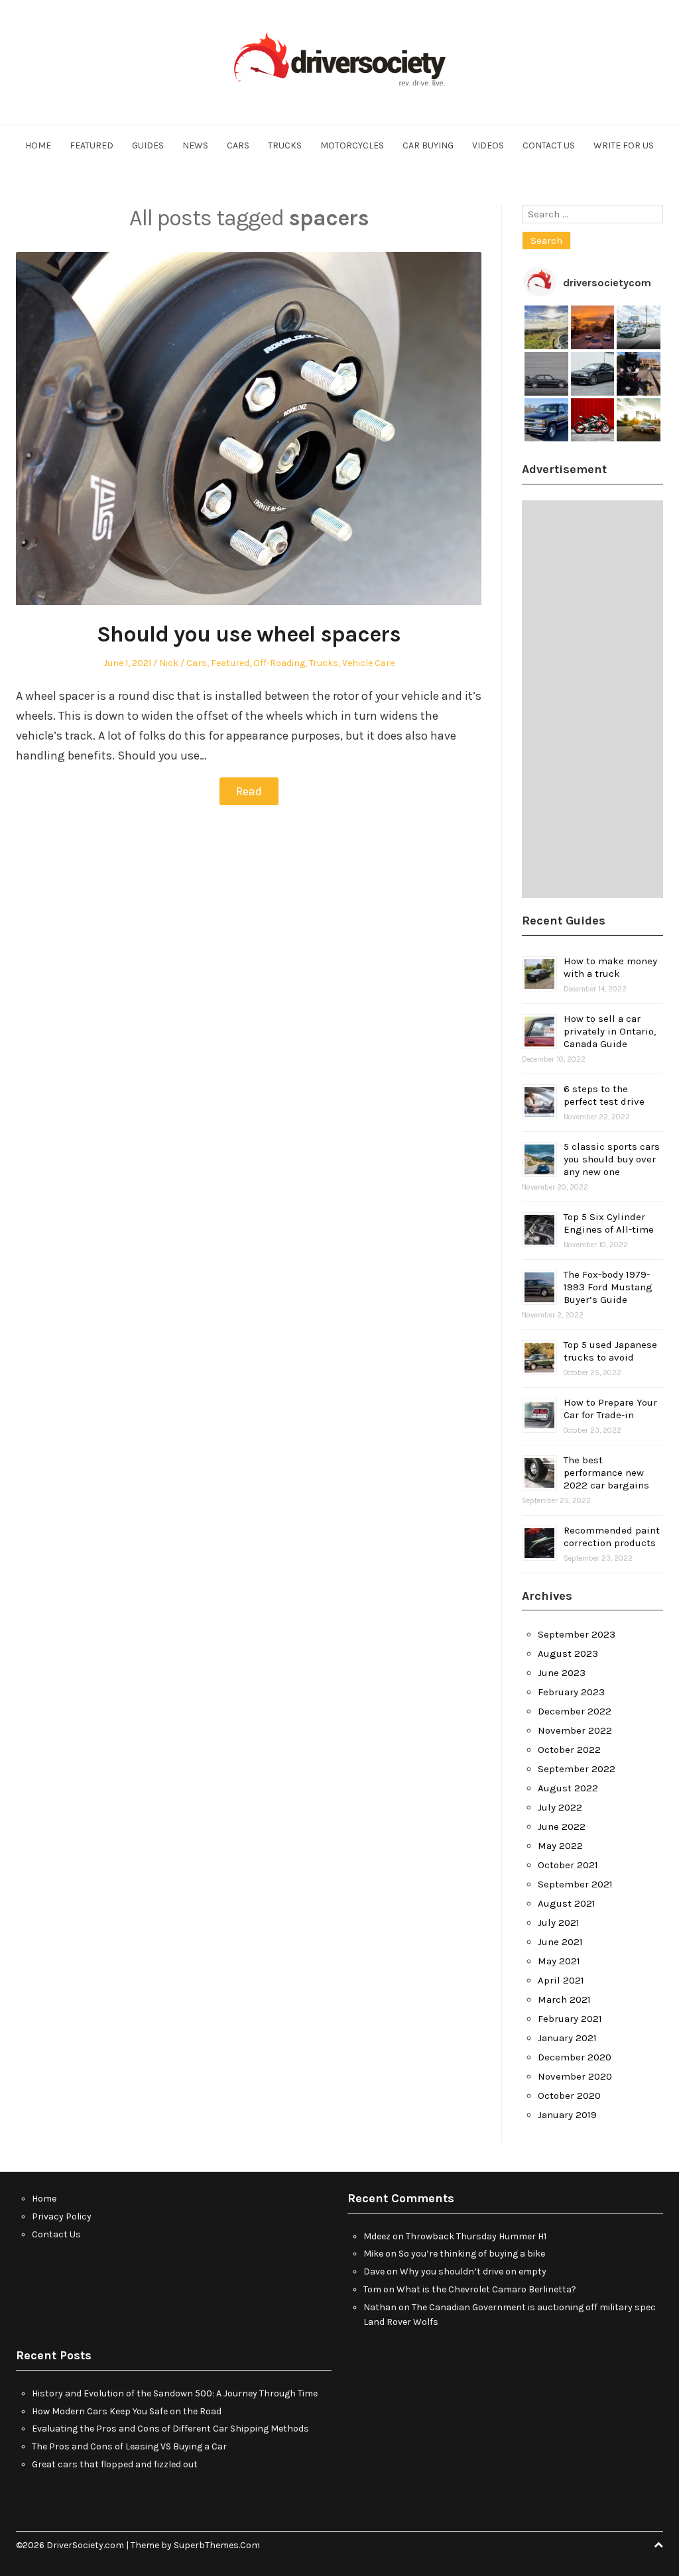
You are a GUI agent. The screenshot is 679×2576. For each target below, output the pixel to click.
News (195, 145)
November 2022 (575, 1730)
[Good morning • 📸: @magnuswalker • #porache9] (593, 327)
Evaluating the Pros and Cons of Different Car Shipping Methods (170, 2429)
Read (249, 791)
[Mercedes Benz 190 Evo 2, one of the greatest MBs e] (546, 374)
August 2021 (567, 1903)
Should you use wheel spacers (249, 634)
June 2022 (562, 1826)
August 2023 (568, 1653)
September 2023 (577, 1634)
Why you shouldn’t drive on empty (473, 2271)
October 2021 (568, 1865)
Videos (488, 145)
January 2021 (567, 2038)
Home (38, 145)
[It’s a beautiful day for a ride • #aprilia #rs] (593, 420)
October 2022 (569, 1750)
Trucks (285, 145)
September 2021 (575, 1884)
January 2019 (567, 2115)
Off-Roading (279, 663)
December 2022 (575, 1711)
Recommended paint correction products (612, 1537)
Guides (148, 145)
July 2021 (559, 1923)
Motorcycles (352, 145)
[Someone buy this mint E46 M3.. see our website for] (593, 374)
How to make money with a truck (610, 967)
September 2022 (577, 1769)
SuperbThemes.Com (217, 2545)
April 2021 (561, 1980)
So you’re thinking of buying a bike (472, 2254)
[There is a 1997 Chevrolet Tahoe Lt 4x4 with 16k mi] (546, 420)
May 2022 (560, 1846)
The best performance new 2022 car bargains (606, 1473)
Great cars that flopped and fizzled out (115, 2464)
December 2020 (575, 2057)
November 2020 (575, 2076)
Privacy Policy (62, 2216)
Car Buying (428, 145)
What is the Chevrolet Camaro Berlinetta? (486, 2289)
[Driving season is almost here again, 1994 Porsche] (639, 420)
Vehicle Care (368, 663)
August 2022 (568, 1788)
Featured (92, 145)
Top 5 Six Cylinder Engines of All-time (609, 1223)
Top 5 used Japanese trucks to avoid (610, 1351)
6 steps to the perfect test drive (604, 1095)
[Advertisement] (592, 699)
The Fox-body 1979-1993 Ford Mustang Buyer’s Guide (608, 1287)
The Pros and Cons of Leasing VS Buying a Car (129, 2446)
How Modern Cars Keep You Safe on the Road (127, 2411)
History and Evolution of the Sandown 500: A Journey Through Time (175, 2393)
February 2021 (570, 2019)
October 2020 (569, 2096)
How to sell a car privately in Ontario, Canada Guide (610, 1031)
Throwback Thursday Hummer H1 (476, 2236)
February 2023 (571, 1692)
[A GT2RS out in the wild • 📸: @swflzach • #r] (639, 327)
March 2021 (564, 1999)
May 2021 (559, 1961)
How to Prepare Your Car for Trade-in (610, 1409)
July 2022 (560, 1807)
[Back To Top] (658, 2545)
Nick (169, 663)
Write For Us (624, 145)
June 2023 (562, 1673)
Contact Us (549, 145)
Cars (238, 145)
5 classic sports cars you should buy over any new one (612, 1159)
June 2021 (560, 1942)
